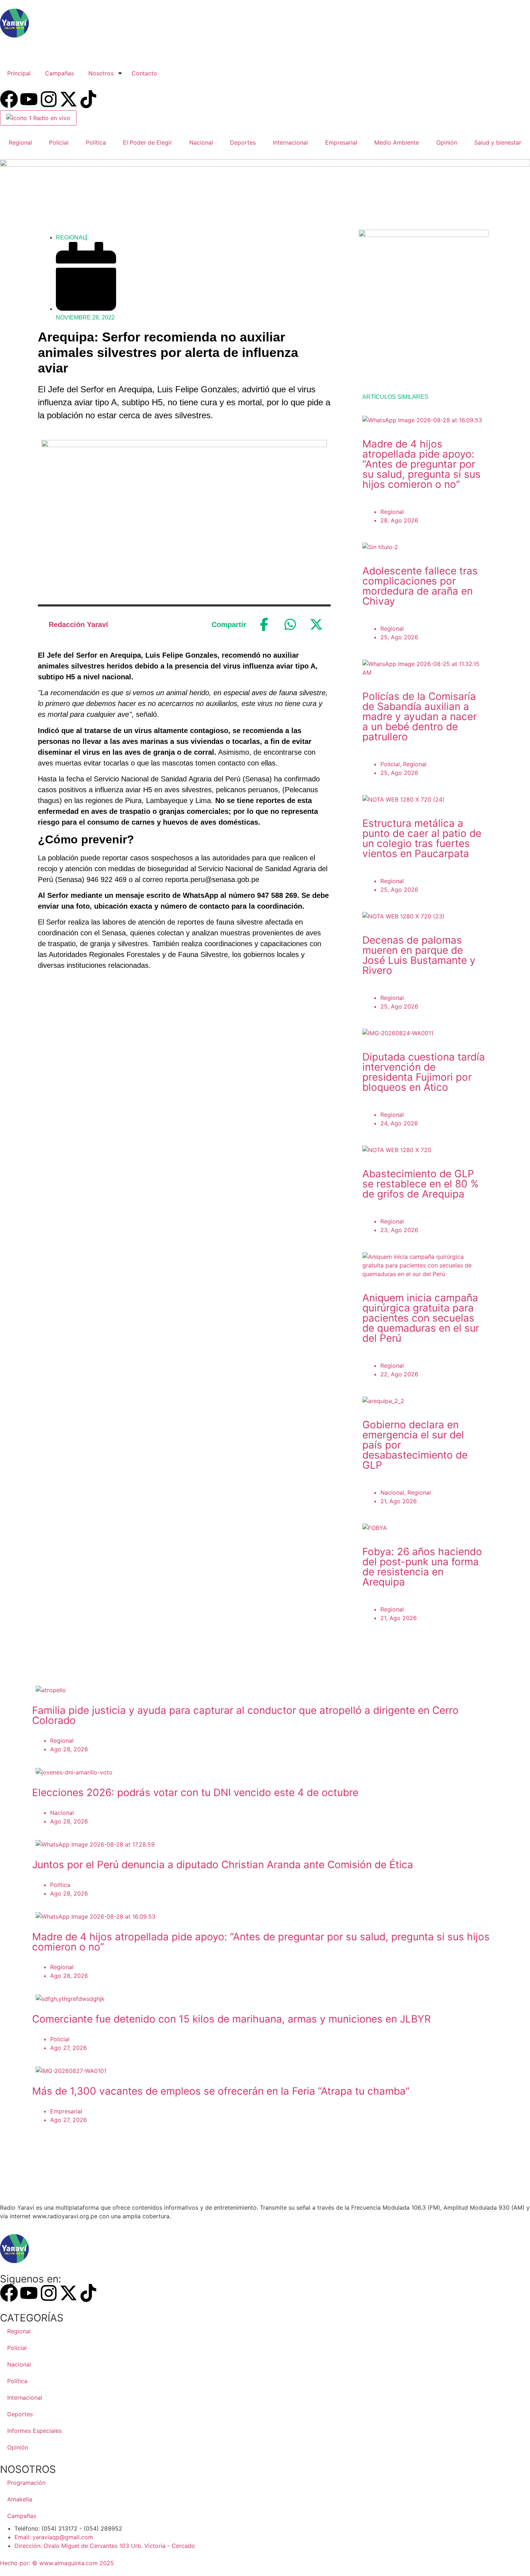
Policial (59, 142)
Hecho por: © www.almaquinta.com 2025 (57, 2563)
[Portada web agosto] (265, 164)
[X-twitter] (69, 99)
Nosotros (101, 73)
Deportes (243, 142)
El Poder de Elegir (147, 142)
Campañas (59, 73)
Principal (19, 73)
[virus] (424, 235)
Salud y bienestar (498, 142)
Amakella (20, 2499)
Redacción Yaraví (78, 625)
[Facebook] (9, 99)
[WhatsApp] (290, 625)
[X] (316, 625)
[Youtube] (29, 99)
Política (96, 142)
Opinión (447, 142)
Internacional (290, 142)
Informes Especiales (34, 2431)
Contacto (144, 73)
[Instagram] (49, 99)
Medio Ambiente (397, 142)
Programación (26, 2483)
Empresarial (341, 142)
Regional (20, 142)
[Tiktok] (88, 99)
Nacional (201, 142)
